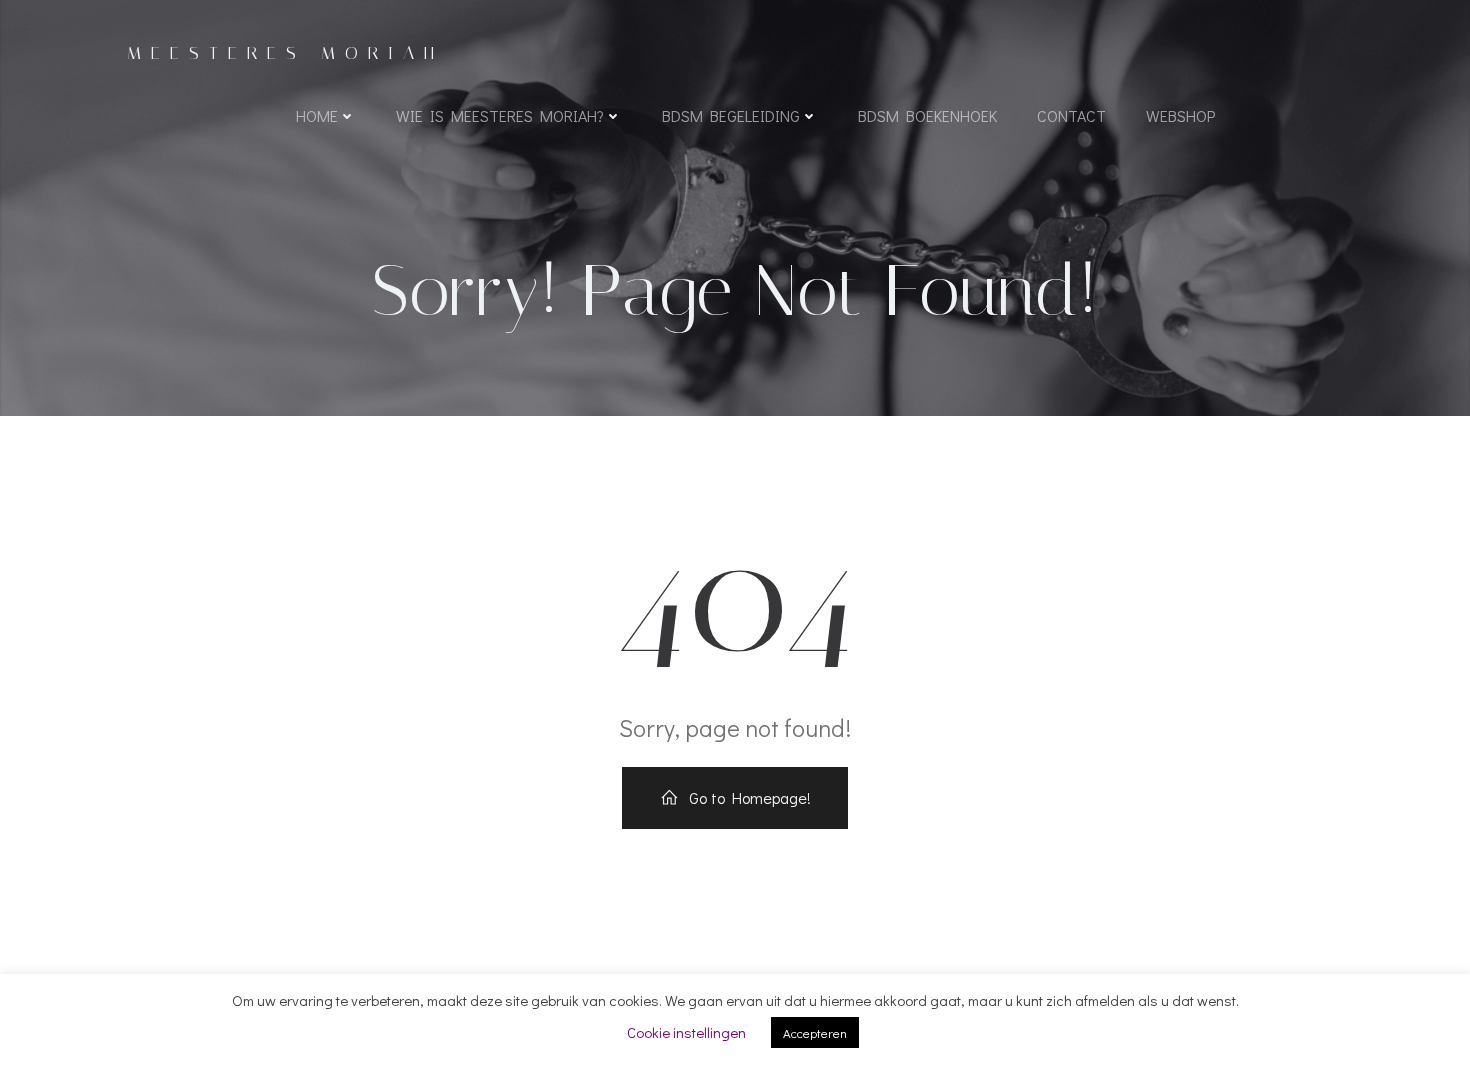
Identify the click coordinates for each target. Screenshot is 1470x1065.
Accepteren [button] (815, 1032)
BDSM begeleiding (731, 115)
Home (317, 115)
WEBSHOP (1180, 115)
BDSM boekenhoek (927, 115)
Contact (1071, 115)
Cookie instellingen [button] (686, 1032)
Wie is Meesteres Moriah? (500, 115)
